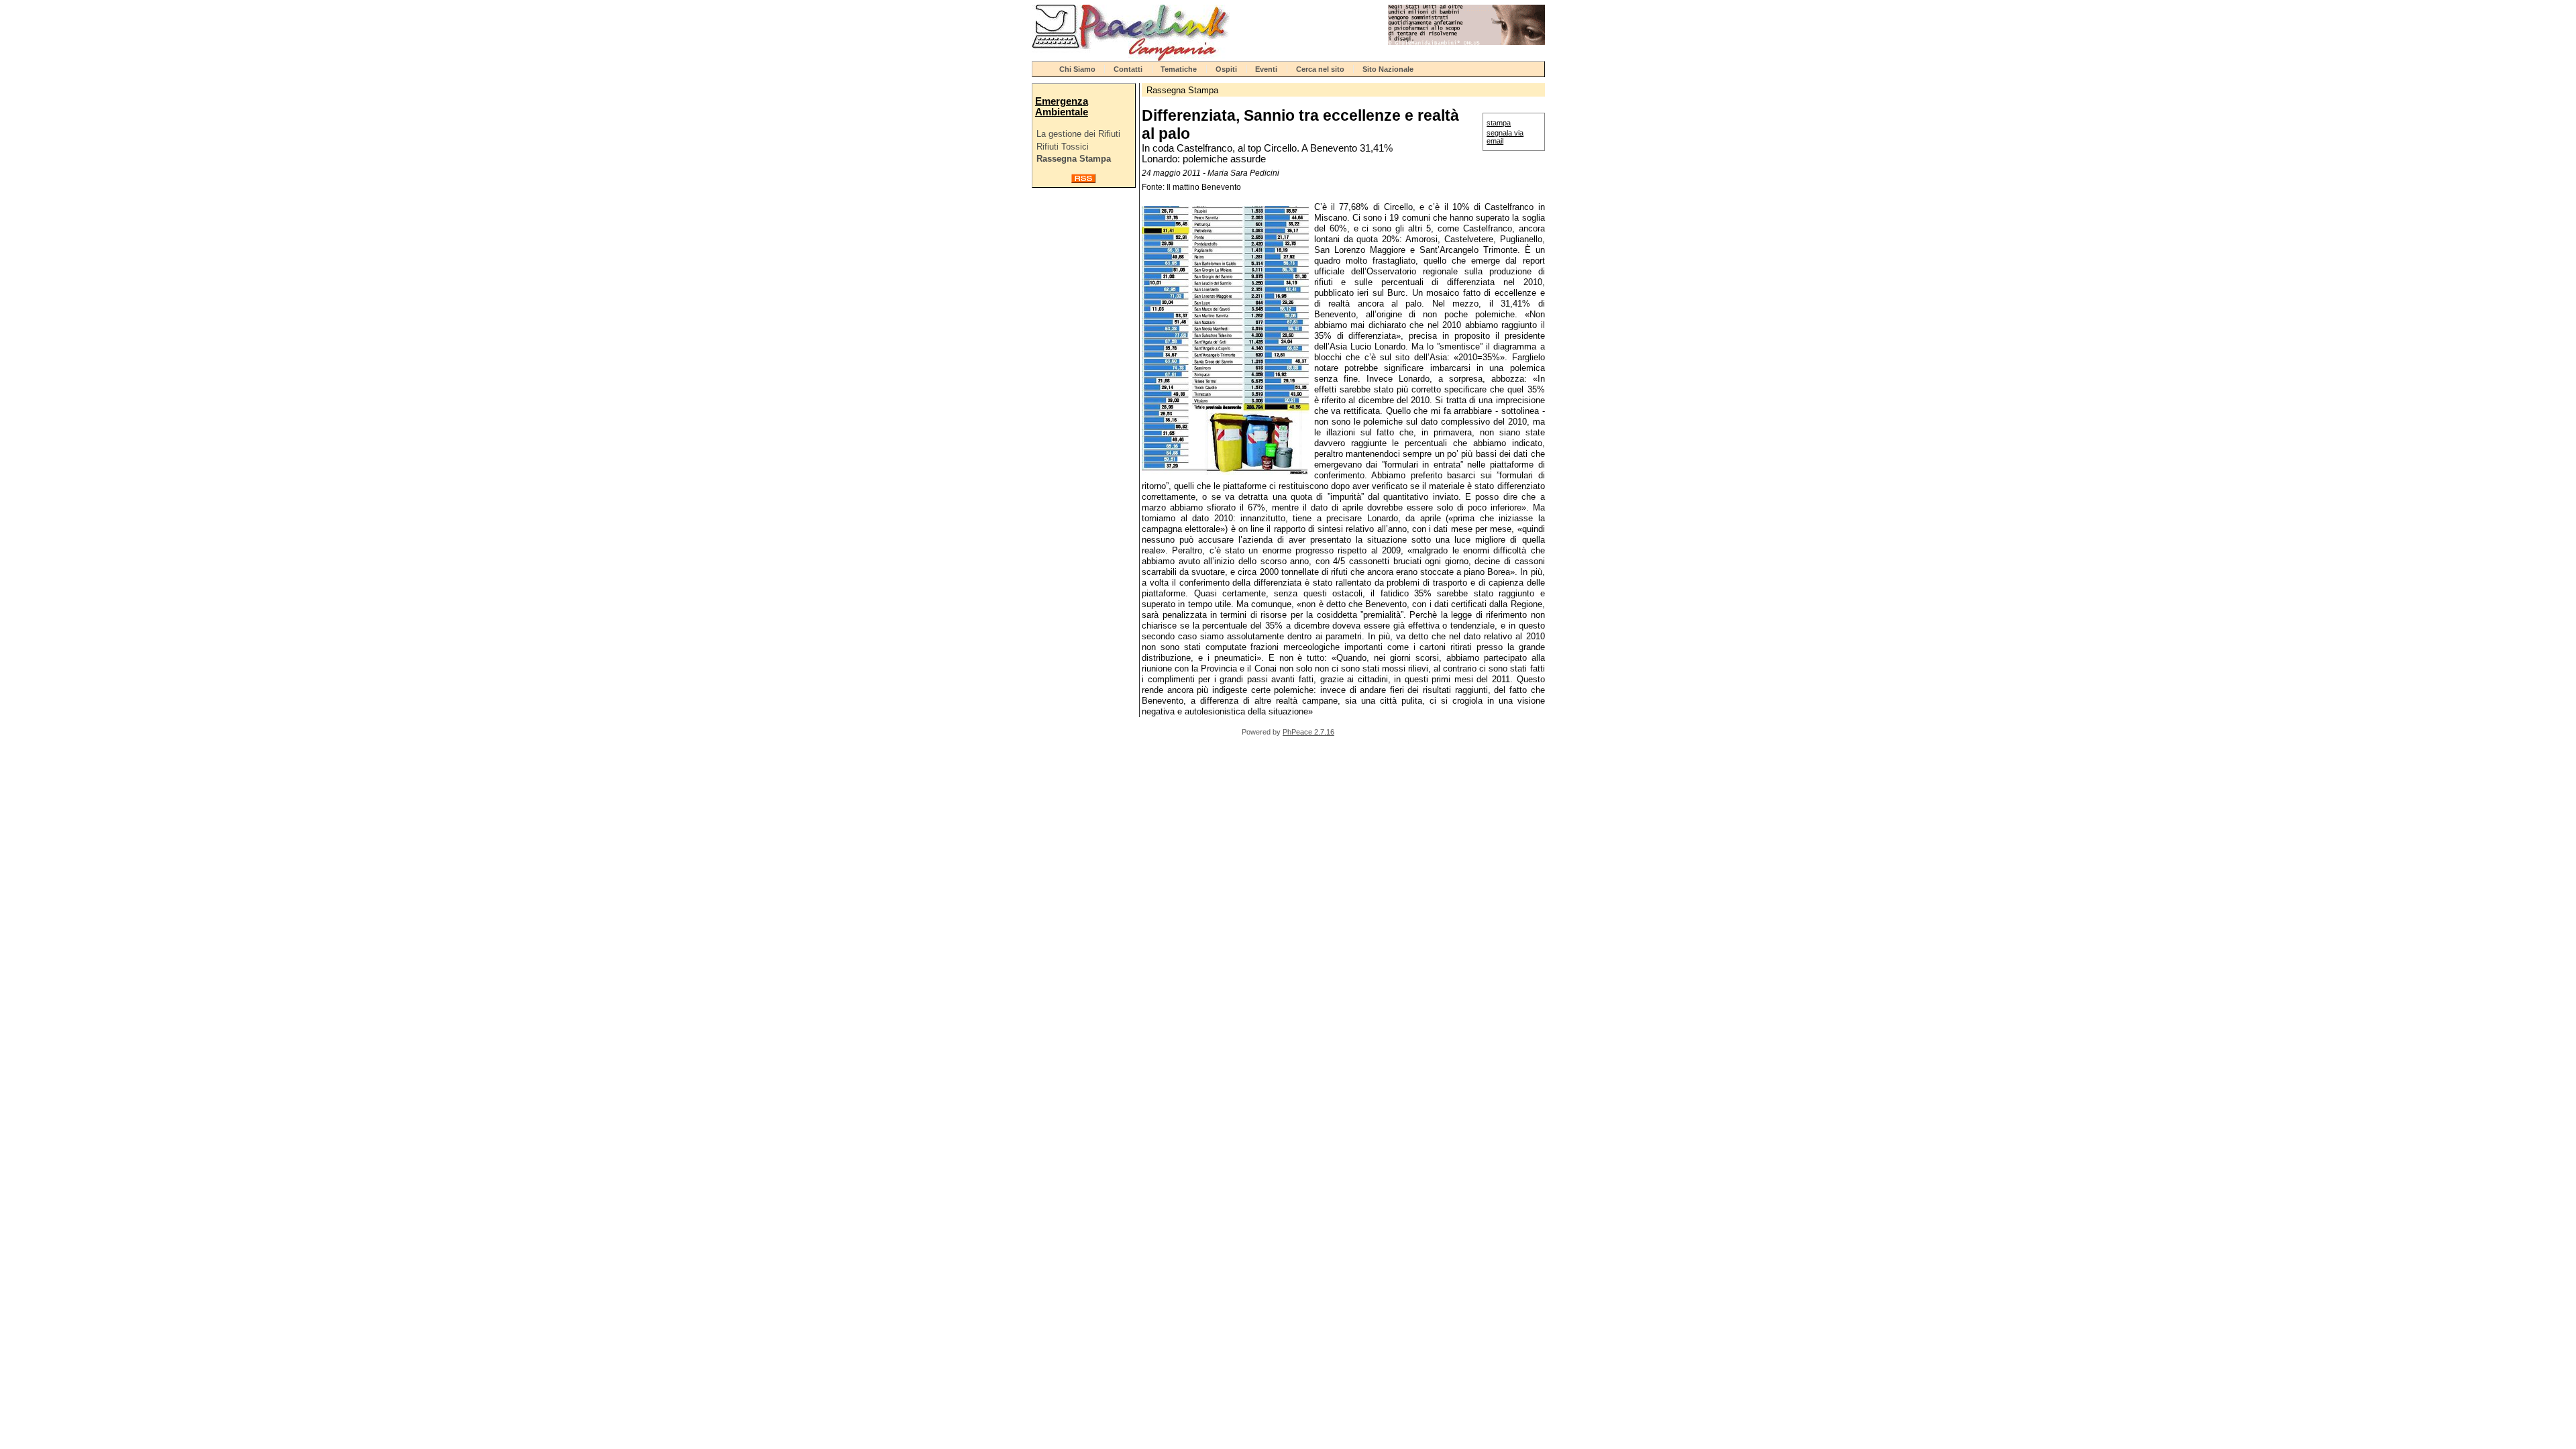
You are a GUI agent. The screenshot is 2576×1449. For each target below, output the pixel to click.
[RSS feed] (1083, 180)
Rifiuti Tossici (1063, 147)
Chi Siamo (1077, 69)
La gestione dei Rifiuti (1078, 134)
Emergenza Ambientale (1062, 107)
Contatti (1128, 69)
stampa (1499, 123)
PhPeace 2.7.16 (1308, 732)
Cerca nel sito (1320, 69)
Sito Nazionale (1388, 69)
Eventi (1266, 69)
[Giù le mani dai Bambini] (1466, 42)
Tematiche (1179, 69)
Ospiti (1226, 69)
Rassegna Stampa (1074, 159)
